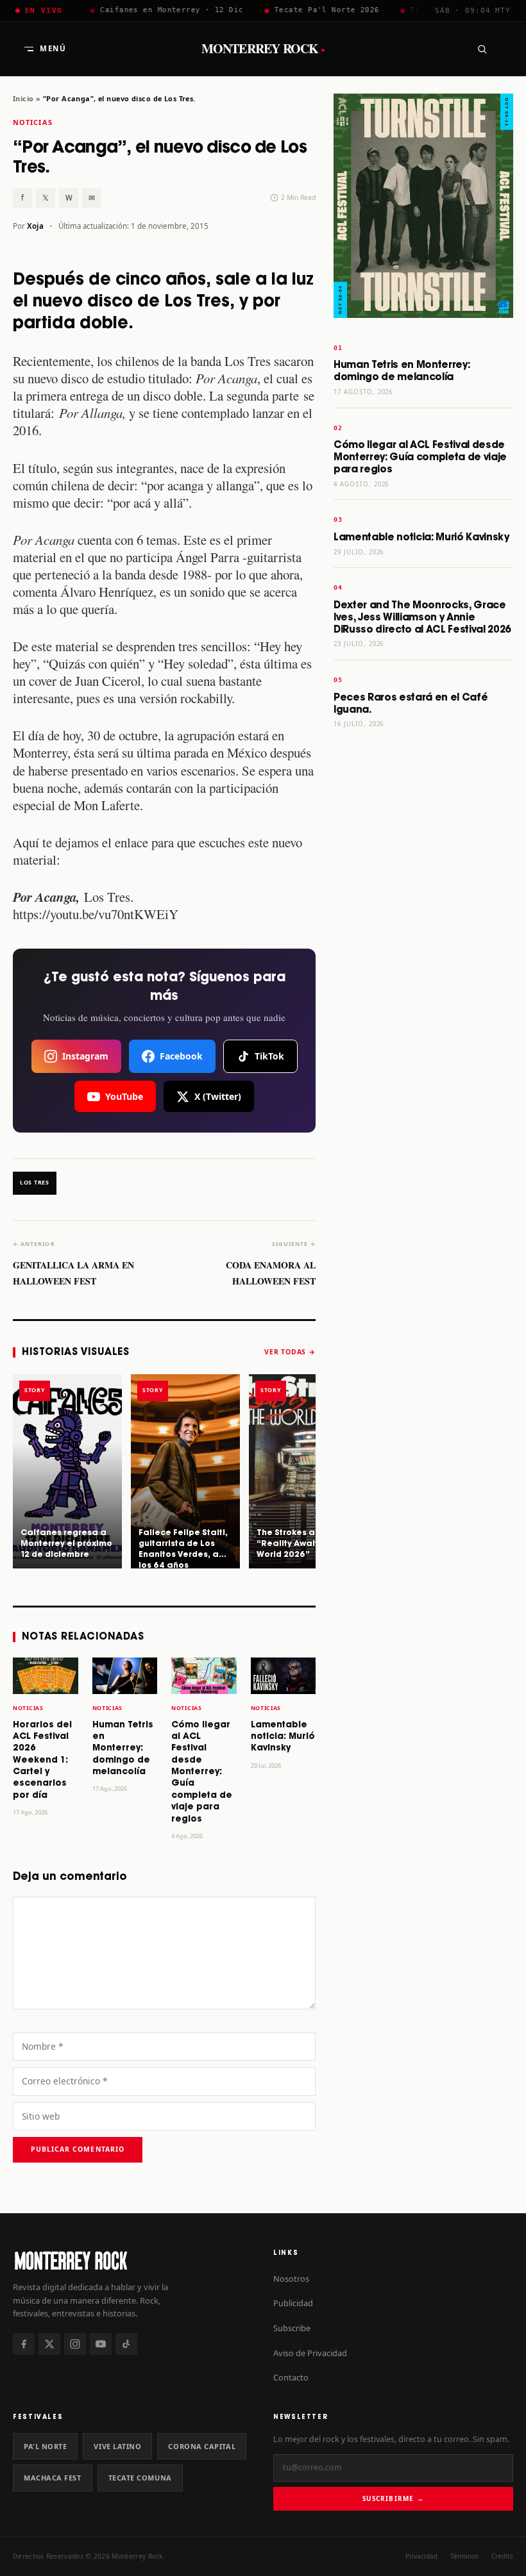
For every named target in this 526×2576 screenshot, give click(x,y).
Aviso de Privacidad (310, 2353)
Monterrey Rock (263, 49)
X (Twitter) (218, 1096)
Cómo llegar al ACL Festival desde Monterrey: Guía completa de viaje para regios (202, 1772)
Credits (502, 2556)
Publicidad (293, 2303)
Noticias (33, 122)
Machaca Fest (53, 2478)
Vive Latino (117, 2446)
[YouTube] (101, 2344)
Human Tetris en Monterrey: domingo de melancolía (123, 1749)
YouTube (124, 1096)
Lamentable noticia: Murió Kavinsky (283, 1737)
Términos (464, 2556)
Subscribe (292, 2328)
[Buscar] (482, 49)
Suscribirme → (393, 2498)
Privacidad (421, 2556)
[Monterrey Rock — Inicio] (133, 2260)
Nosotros (291, 2279)
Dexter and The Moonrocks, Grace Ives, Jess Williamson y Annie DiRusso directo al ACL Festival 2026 (422, 618)
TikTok (269, 1056)
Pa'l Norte (45, 2446)
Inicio (23, 98)
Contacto (291, 2377)
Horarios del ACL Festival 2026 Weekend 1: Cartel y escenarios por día (42, 1760)
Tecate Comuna (140, 2478)
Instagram (85, 1056)
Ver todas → (290, 1352)
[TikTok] (126, 2344)
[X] (49, 2344)
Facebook (181, 1056)
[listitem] (67, 1471)
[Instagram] (75, 2344)
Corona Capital (202, 2446)
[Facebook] (24, 2344)
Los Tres (35, 1183)
